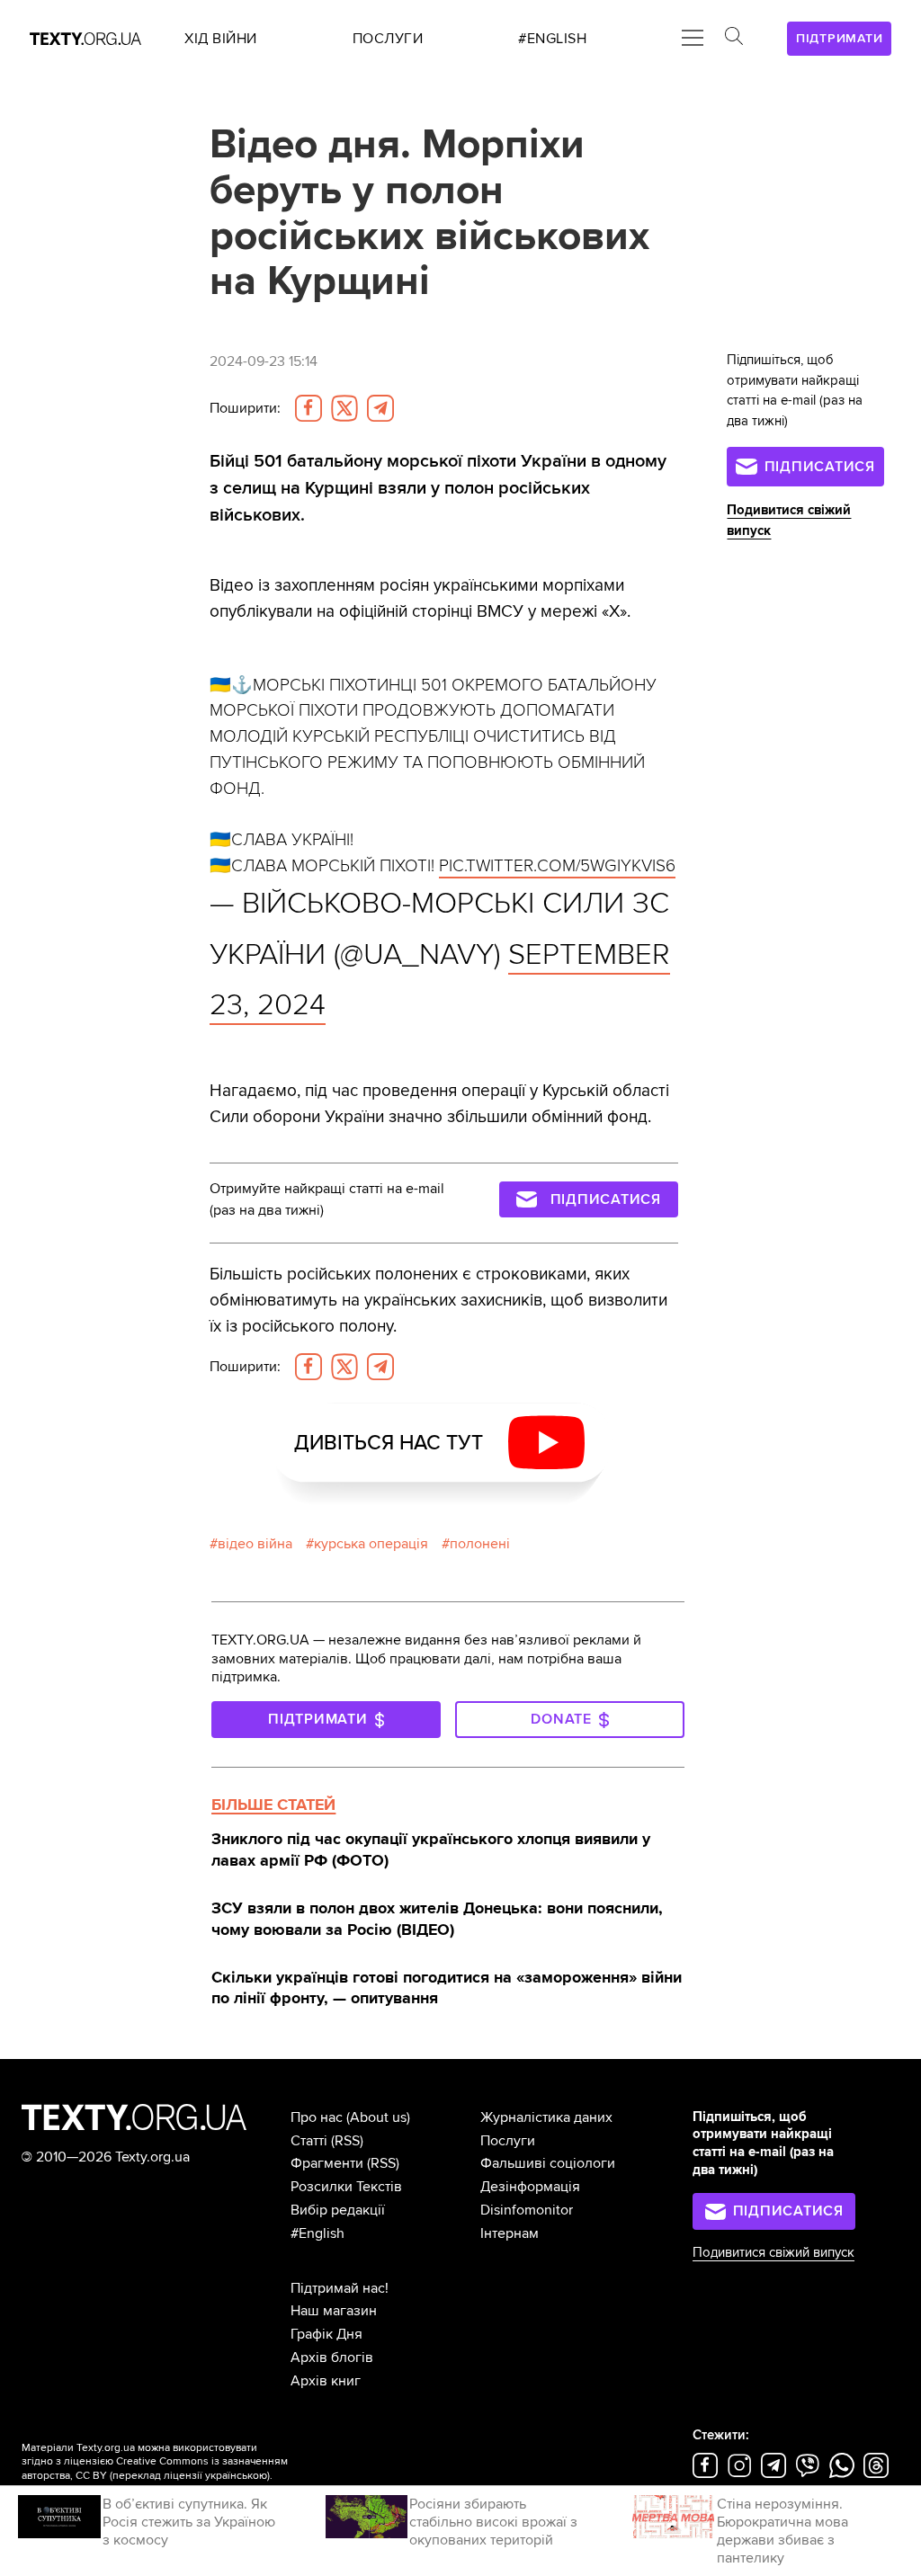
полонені (480, 1544)
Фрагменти (327, 2163)
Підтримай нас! (340, 2288)
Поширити (245, 408)
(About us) (378, 2117)
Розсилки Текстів (346, 2187)
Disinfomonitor (527, 2210)
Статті (309, 2141)
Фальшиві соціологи (548, 2163)
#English (317, 2233)
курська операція (371, 1544)
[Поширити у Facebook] (308, 408)
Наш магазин (334, 2311)
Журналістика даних (546, 2117)
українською (236, 2476)
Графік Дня (326, 2334)
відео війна (255, 1544)
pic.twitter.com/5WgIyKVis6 (557, 866)
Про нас (317, 2117)
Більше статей (273, 1805)
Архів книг (326, 2381)
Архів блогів (332, 2358)
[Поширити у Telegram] (380, 408)
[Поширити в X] (344, 408)
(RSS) (347, 2141)
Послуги (508, 2141)
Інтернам (510, 2233)
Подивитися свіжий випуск (773, 2253)
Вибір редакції (338, 2210)
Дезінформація (530, 2187)
